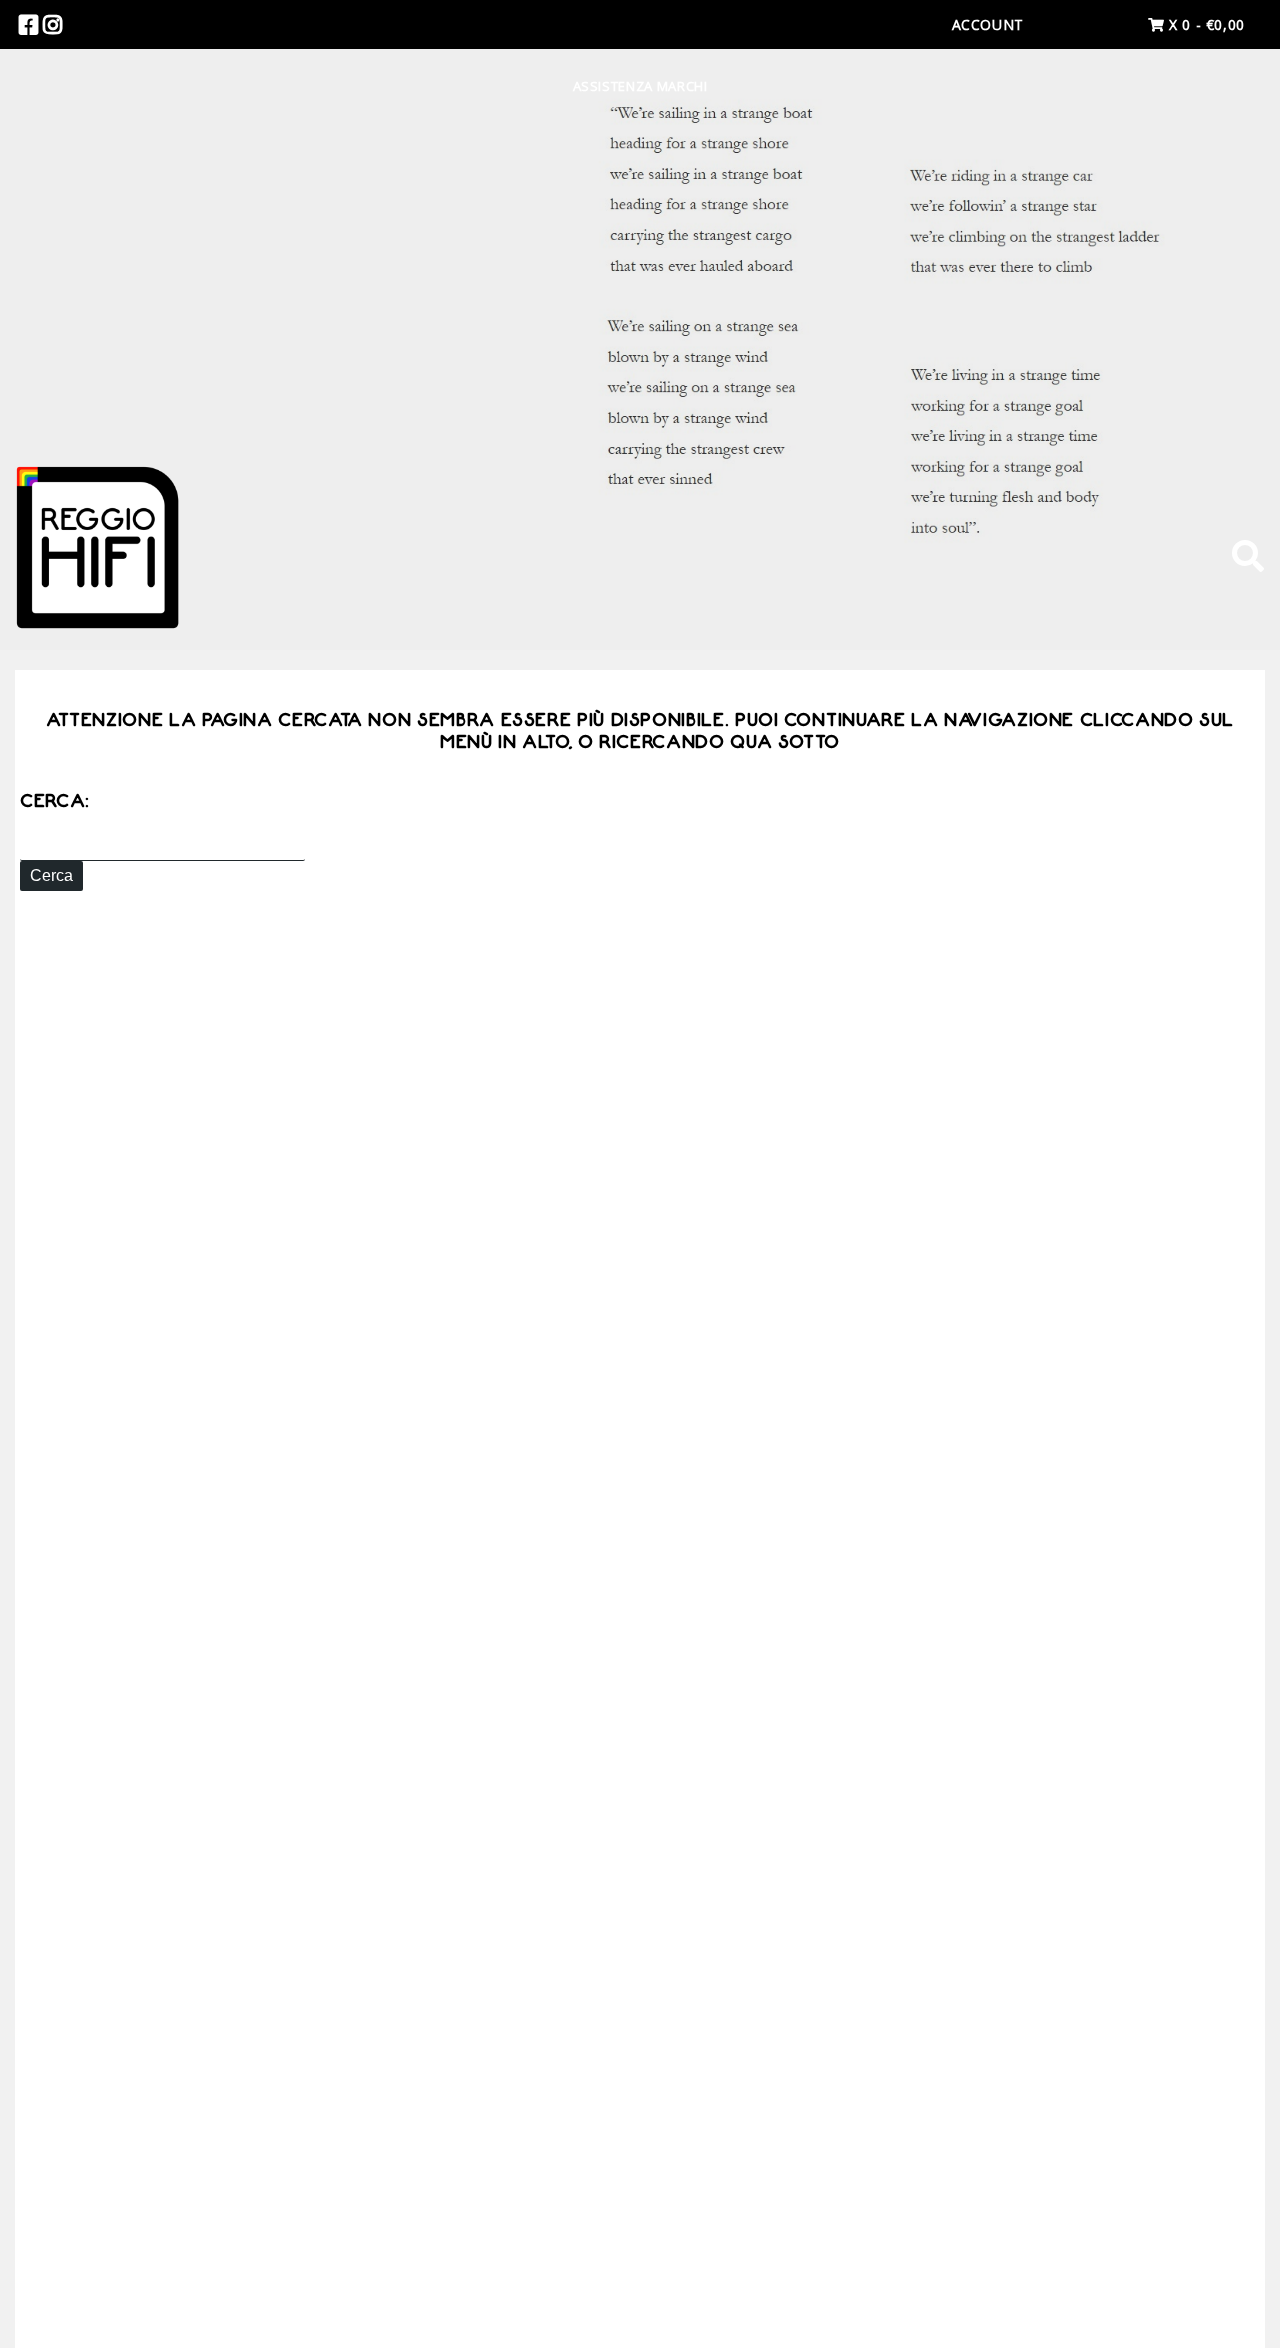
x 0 (1204, 24)
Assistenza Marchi (640, 86)
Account (988, 24)
